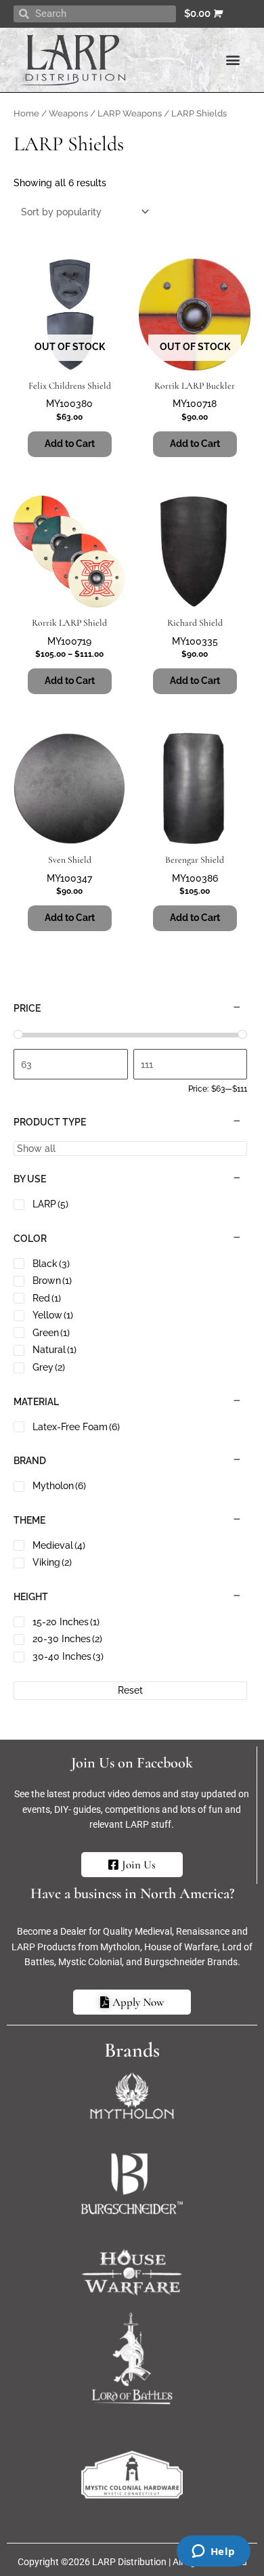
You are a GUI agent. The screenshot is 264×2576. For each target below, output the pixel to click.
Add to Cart (70, 444)
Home (26, 113)
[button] (233, 60)
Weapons (68, 113)
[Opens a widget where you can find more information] (213, 2552)
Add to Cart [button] (195, 681)
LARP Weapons (130, 113)
